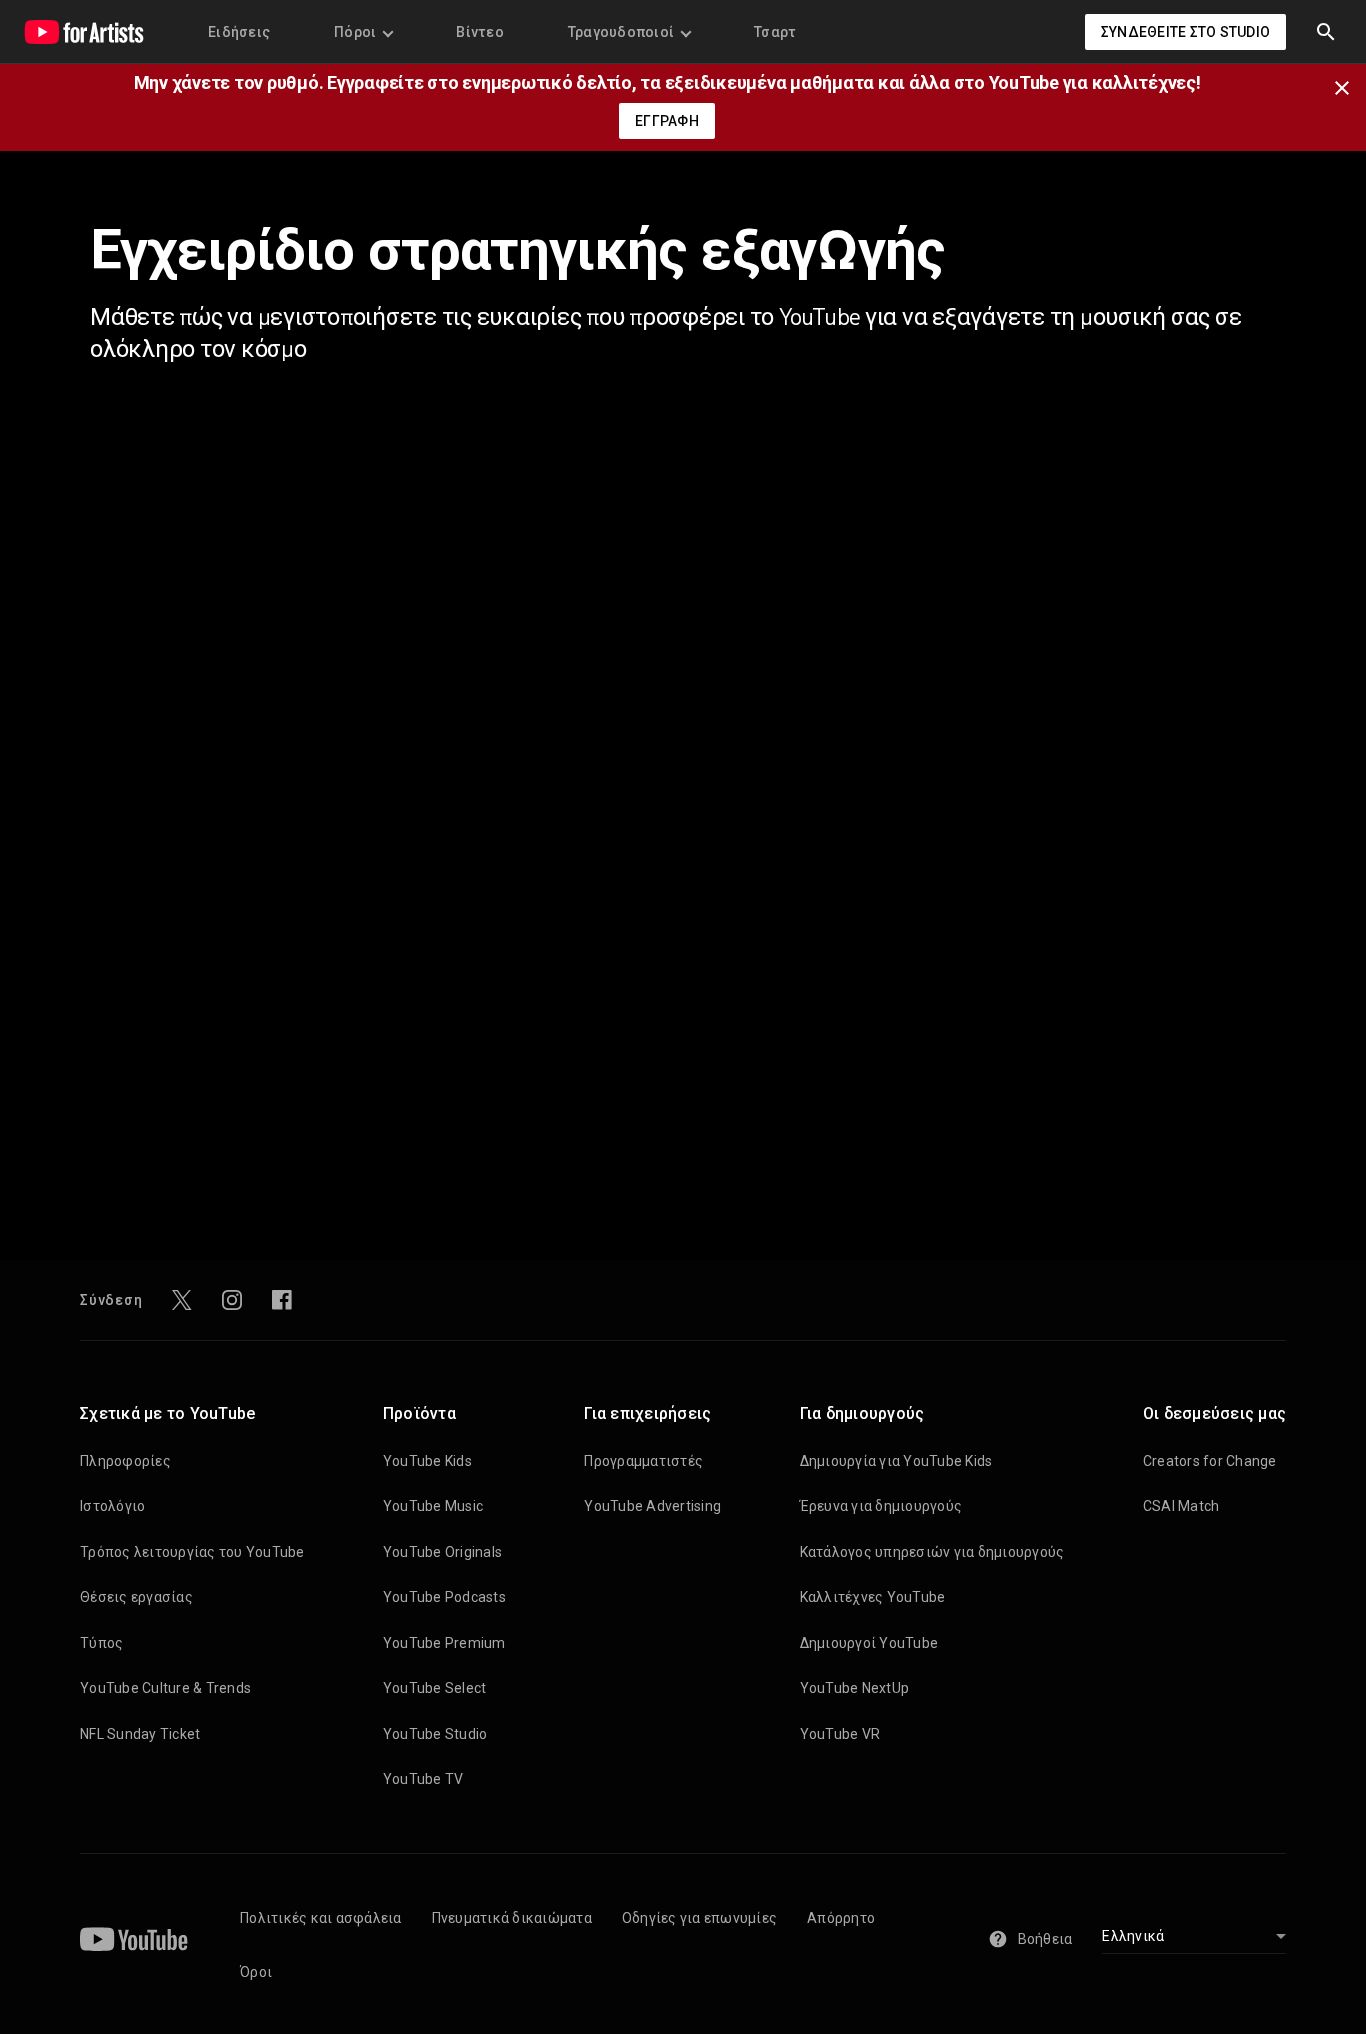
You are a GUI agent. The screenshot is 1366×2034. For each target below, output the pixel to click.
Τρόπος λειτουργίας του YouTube (192, 1552)
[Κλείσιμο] (1348, 86)
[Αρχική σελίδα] (84, 32)
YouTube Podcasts (444, 1597)
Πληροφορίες (125, 1461)
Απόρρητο (841, 1918)
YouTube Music (433, 1506)
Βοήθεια (1045, 1939)
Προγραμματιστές (643, 1461)
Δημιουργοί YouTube (869, 1643)
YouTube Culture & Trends (165, 1688)
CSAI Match (1181, 1506)
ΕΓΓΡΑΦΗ (667, 121)
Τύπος (101, 1643)
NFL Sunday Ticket (140, 1734)
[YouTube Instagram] (232, 1300)
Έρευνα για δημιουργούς (881, 1506)
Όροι (256, 1972)
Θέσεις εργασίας (136, 1597)
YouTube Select (435, 1688)
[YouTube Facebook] (282, 1300)
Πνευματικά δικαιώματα (512, 1918)
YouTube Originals (442, 1552)
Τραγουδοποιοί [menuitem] (621, 32)
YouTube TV (423, 1779)
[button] (1326, 32)
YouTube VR (840, 1734)
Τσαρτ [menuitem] (775, 32)
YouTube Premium (444, 1643)
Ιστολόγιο (112, 1506)
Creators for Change (1210, 1461)
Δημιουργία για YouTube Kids (896, 1461)
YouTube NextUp (855, 1688)
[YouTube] (134, 1939)
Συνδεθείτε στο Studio (1185, 32)
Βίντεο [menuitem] (480, 32)
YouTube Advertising (652, 1506)
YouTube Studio (435, 1734)
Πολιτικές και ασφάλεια (321, 1918)
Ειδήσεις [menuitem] (239, 32)
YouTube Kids (427, 1461)
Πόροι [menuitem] (355, 32)
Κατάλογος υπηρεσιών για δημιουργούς (932, 1552)
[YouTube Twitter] (182, 1300)
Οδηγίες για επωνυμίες (699, 1918)
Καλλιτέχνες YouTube (873, 1597)
